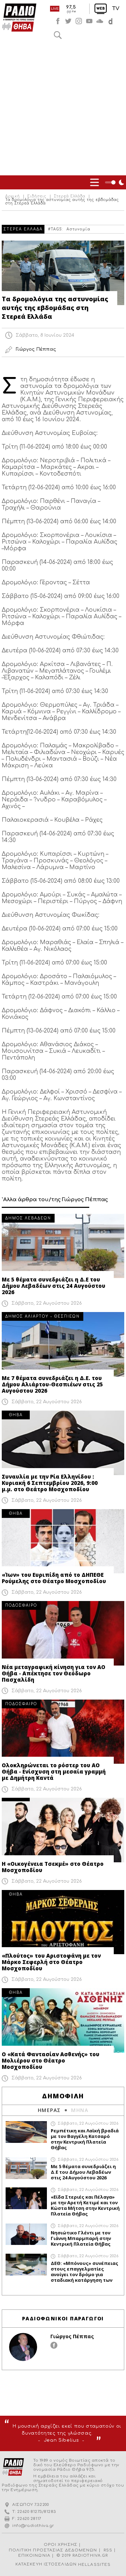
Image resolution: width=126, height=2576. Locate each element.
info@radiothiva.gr (33, 2526)
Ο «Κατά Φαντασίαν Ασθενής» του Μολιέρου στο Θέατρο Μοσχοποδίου (51, 2060)
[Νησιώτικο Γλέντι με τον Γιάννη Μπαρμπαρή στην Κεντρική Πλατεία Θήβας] (26, 2234)
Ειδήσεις (37, 196)
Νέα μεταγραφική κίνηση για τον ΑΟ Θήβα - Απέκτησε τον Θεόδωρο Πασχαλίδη (54, 1673)
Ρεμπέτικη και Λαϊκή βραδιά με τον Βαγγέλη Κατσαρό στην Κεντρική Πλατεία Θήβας (85, 2139)
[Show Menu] (94, 182)
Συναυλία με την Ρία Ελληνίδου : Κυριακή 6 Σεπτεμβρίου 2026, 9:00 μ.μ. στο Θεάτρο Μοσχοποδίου (50, 1483)
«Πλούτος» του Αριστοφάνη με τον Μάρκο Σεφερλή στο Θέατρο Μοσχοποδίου (51, 1962)
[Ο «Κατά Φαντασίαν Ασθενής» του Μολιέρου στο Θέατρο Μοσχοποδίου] (63, 2020)
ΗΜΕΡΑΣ (49, 2110)
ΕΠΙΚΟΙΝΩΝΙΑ (34, 2555)
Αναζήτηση (58, 35)
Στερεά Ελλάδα (70, 196)
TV (116, 9)
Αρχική (13, 196)
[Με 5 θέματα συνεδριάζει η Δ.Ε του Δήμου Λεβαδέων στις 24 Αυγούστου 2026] (63, 1246)
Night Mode (115, 182)
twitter (68, 21)
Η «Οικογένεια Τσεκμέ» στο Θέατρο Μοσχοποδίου (53, 1867)
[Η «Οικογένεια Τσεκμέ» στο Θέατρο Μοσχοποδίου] (63, 1830)
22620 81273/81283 (37, 2512)
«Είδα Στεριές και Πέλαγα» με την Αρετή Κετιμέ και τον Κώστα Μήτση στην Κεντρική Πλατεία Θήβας (85, 2205)
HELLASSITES (94, 2565)
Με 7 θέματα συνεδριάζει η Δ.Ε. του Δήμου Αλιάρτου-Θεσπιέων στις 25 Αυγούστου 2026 (52, 1384)
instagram (79, 21)
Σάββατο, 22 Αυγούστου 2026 (47, 1303)
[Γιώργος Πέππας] (23, 2347)
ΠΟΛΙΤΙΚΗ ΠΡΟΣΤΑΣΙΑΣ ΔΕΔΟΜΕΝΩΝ (53, 2550)
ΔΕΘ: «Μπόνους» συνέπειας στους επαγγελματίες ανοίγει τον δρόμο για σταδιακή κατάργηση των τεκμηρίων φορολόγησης (85, 2272)
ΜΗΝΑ (80, 2110)
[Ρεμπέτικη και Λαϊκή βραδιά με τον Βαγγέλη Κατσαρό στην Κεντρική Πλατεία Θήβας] (26, 2132)
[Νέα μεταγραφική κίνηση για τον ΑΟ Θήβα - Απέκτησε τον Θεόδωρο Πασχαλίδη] (63, 1633)
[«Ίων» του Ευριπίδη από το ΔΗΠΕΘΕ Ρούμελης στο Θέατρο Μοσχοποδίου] (63, 1541)
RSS (108, 2550)
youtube (89, 21)
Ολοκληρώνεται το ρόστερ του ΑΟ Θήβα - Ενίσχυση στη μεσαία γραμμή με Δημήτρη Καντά (54, 1771)
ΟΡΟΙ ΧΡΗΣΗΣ (61, 2545)
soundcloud (100, 21)
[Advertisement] (63, 109)
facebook (58, 21)
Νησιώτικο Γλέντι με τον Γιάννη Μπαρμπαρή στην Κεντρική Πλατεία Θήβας (81, 2238)
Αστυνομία (78, 229)
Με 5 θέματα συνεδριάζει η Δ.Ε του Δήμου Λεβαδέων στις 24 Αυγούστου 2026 (54, 1286)
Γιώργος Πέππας (72, 2336)
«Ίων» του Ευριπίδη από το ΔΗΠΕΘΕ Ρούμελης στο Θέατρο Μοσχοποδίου (54, 1578)
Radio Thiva (19, 18)
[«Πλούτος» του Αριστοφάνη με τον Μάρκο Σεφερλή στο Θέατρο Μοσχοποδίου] (63, 1922)
